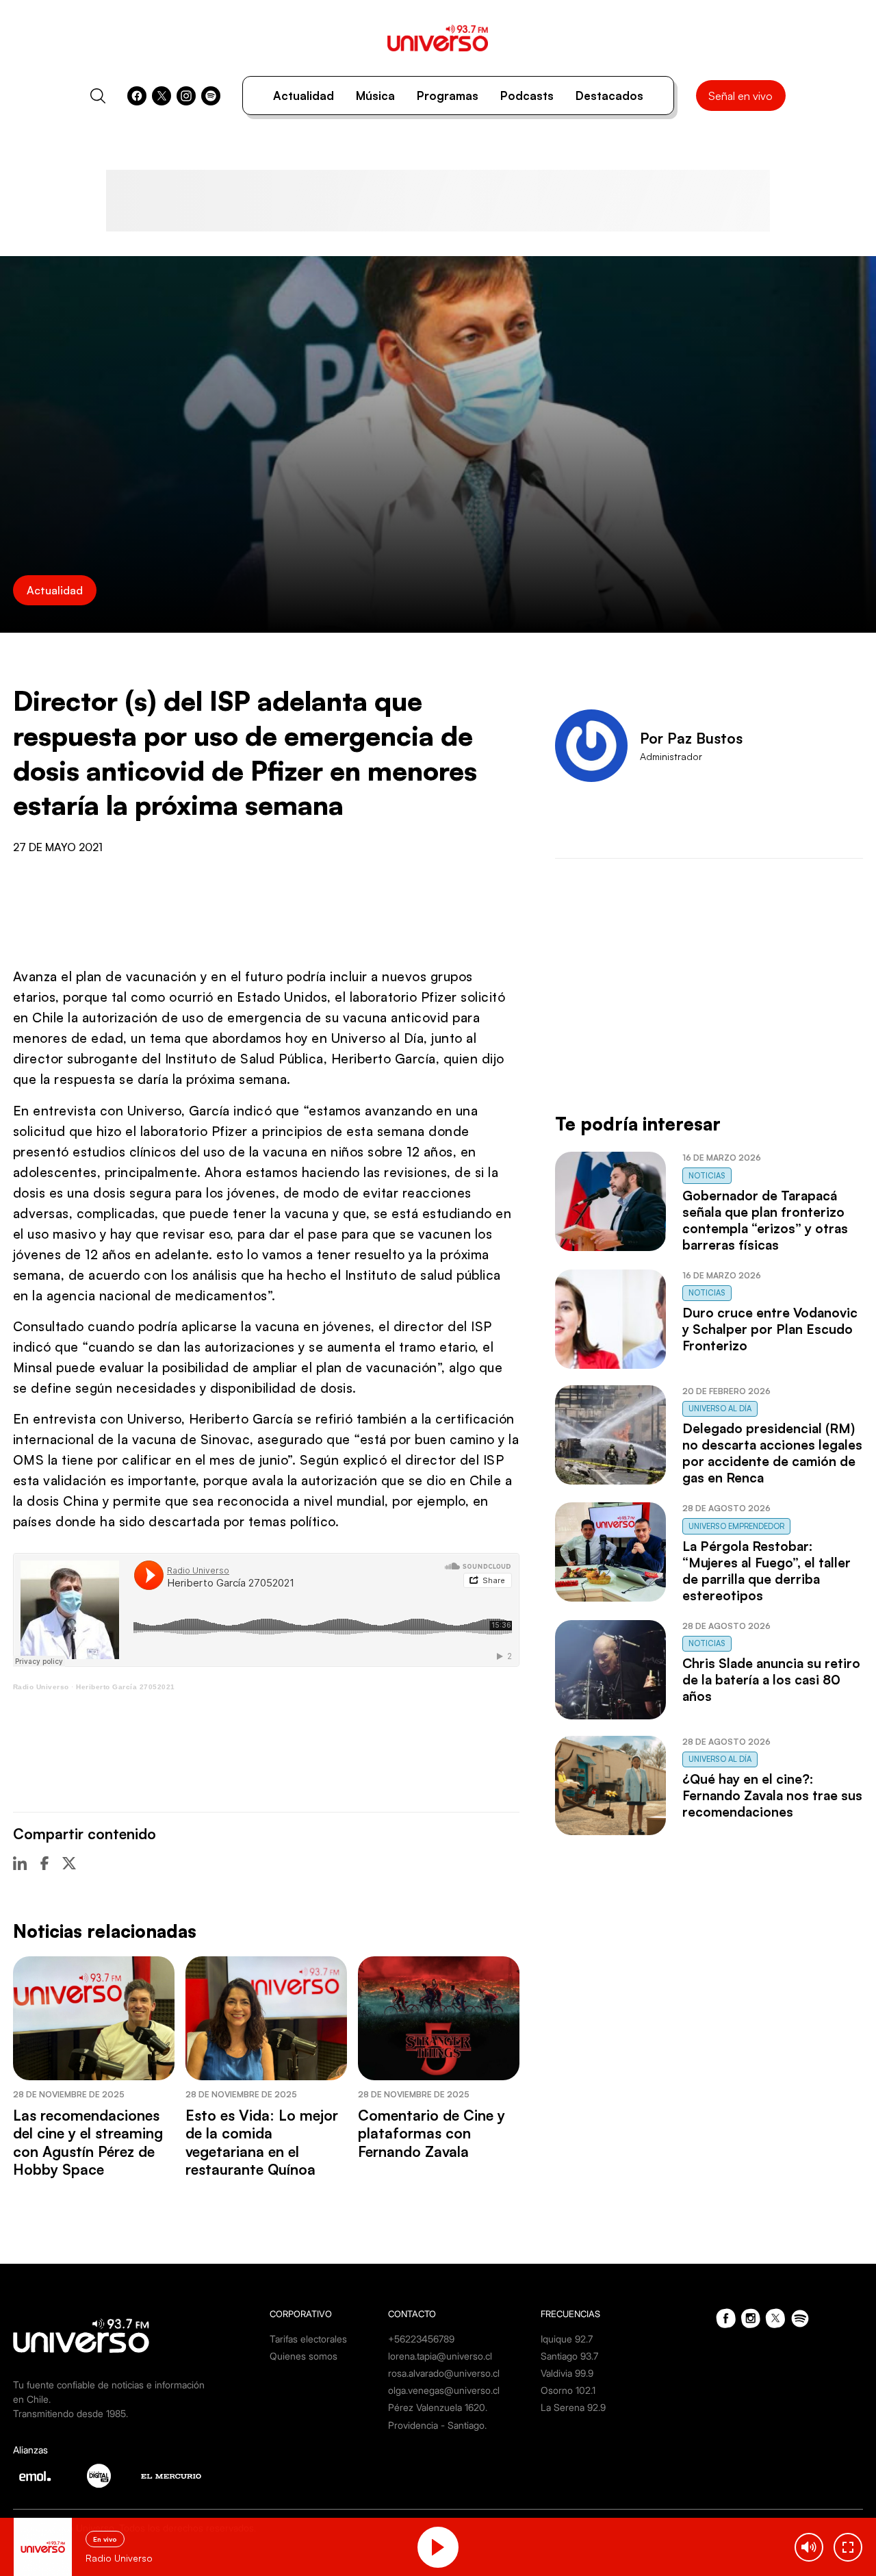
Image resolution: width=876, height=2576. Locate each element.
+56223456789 (421, 2339)
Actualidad (304, 96)
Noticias (707, 1176)
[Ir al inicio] (438, 38)
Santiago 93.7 (569, 2356)
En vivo (105, 2539)
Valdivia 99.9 (567, 2373)
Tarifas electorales (308, 2339)
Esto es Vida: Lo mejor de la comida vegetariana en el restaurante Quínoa (262, 2142)
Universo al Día (720, 1409)
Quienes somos (304, 2356)
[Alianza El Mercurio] (171, 2476)
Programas (448, 96)
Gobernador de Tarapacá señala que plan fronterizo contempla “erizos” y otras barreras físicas (765, 1220)
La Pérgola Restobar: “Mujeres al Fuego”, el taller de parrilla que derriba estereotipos (766, 1571)
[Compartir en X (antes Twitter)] (69, 1863)
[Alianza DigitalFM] (99, 2476)
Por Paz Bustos (691, 738)
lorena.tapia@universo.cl (440, 2356)
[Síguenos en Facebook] (137, 96)
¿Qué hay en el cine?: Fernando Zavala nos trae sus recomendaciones (772, 1795)
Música (375, 96)
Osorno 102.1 (568, 2390)
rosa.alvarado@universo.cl (444, 2373)
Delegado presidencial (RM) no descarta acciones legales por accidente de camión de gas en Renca (772, 1453)
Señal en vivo (740, 96)
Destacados (609, 96)
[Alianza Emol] (35, 2476)
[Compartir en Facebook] (44, 1863)
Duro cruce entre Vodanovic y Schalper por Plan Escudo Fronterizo (770, 1329)
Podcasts (527, 96)
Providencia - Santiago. (437, 2425)
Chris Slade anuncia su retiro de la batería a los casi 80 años (771, 1680)
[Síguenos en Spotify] (211, 96)
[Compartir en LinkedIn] (20, 1863)
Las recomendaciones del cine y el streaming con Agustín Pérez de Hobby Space (88, 2142)
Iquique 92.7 (567, 2339)
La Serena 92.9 (573, 2407)
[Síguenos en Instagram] (186, 96)
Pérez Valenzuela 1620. (438, 2407)
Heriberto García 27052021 (126, 1687)
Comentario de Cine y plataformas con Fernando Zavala (431, 2133)
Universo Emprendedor (736, 1526)
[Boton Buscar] (98, 96)
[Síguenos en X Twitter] (162, 96)
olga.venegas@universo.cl (444, 2390)
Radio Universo (41, 1687)
